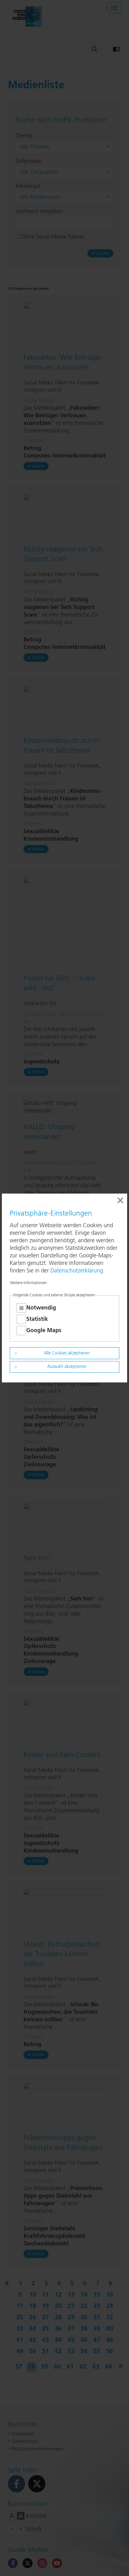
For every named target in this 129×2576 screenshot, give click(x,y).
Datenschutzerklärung (77, 1271)
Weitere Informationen (28, 1283)
